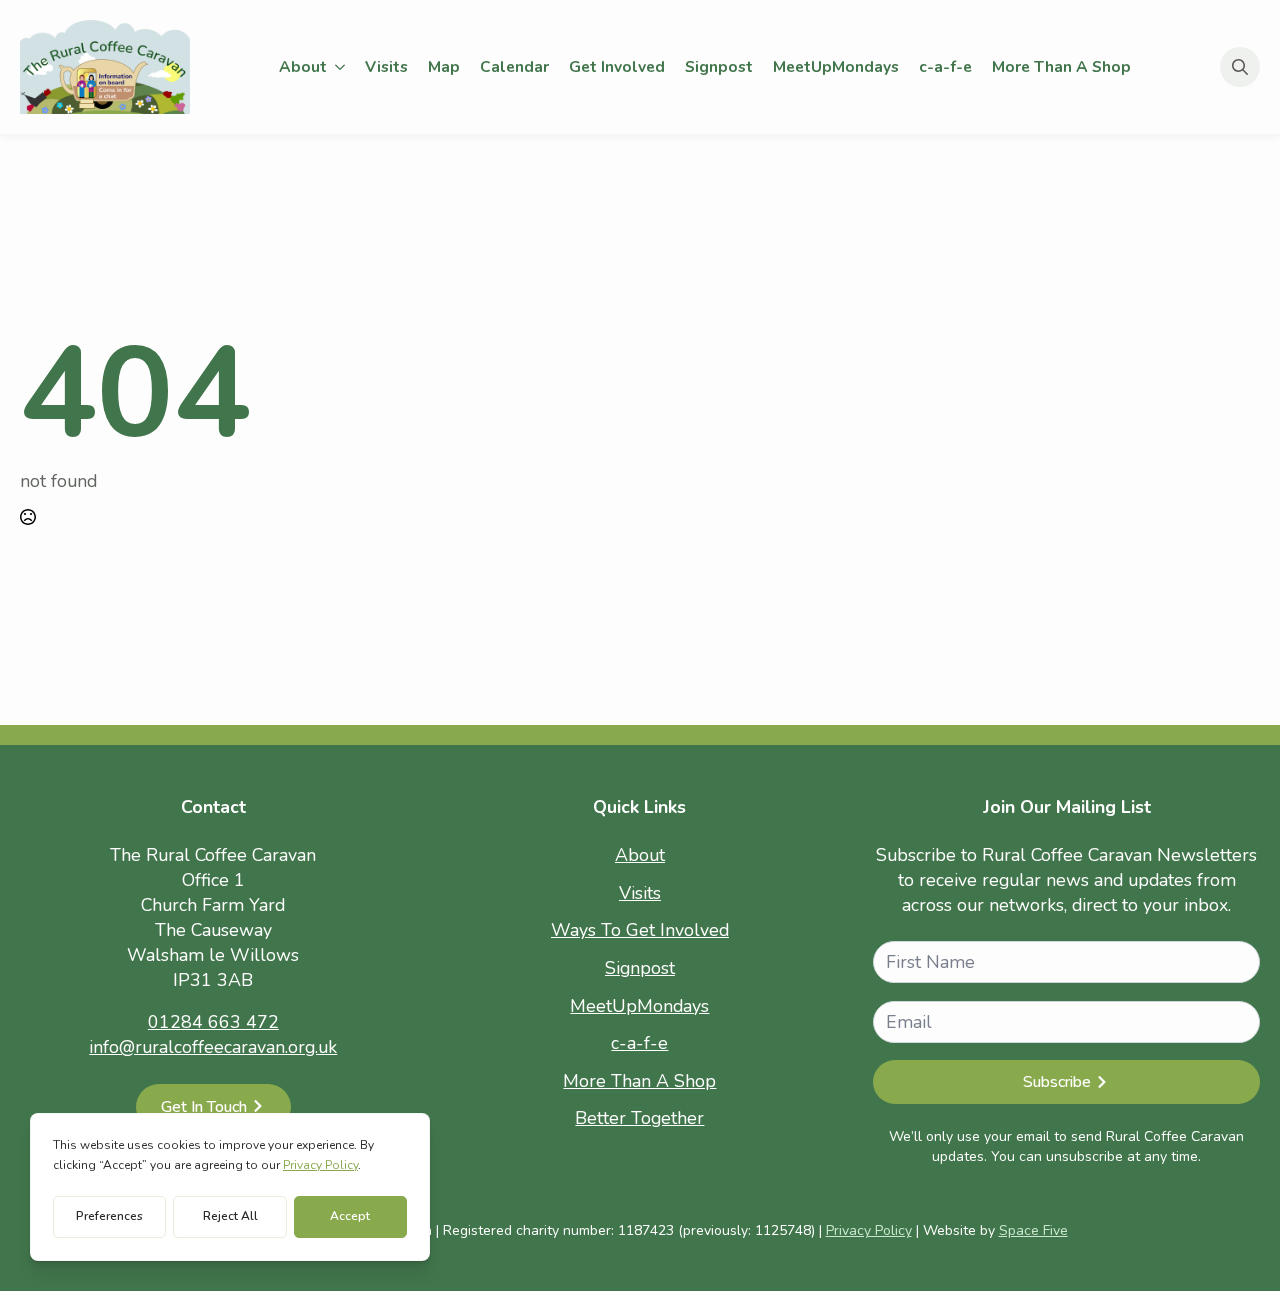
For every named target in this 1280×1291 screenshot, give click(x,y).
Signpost (719, 66)
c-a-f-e (945, 66)
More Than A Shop (1061, 66)
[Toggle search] (1240, 67)
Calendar (514, 66)
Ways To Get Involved (640, 930)
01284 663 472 (213, 1022)
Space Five (1033, 1230)
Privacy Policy (869, 1230)
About (303, 66)
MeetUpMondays (836, 66)
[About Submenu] (341, 67)
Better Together (639, 1118)
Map (444, 66)
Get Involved (617, 66)
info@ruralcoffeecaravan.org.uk (213, 1047)
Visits (386, 66)
